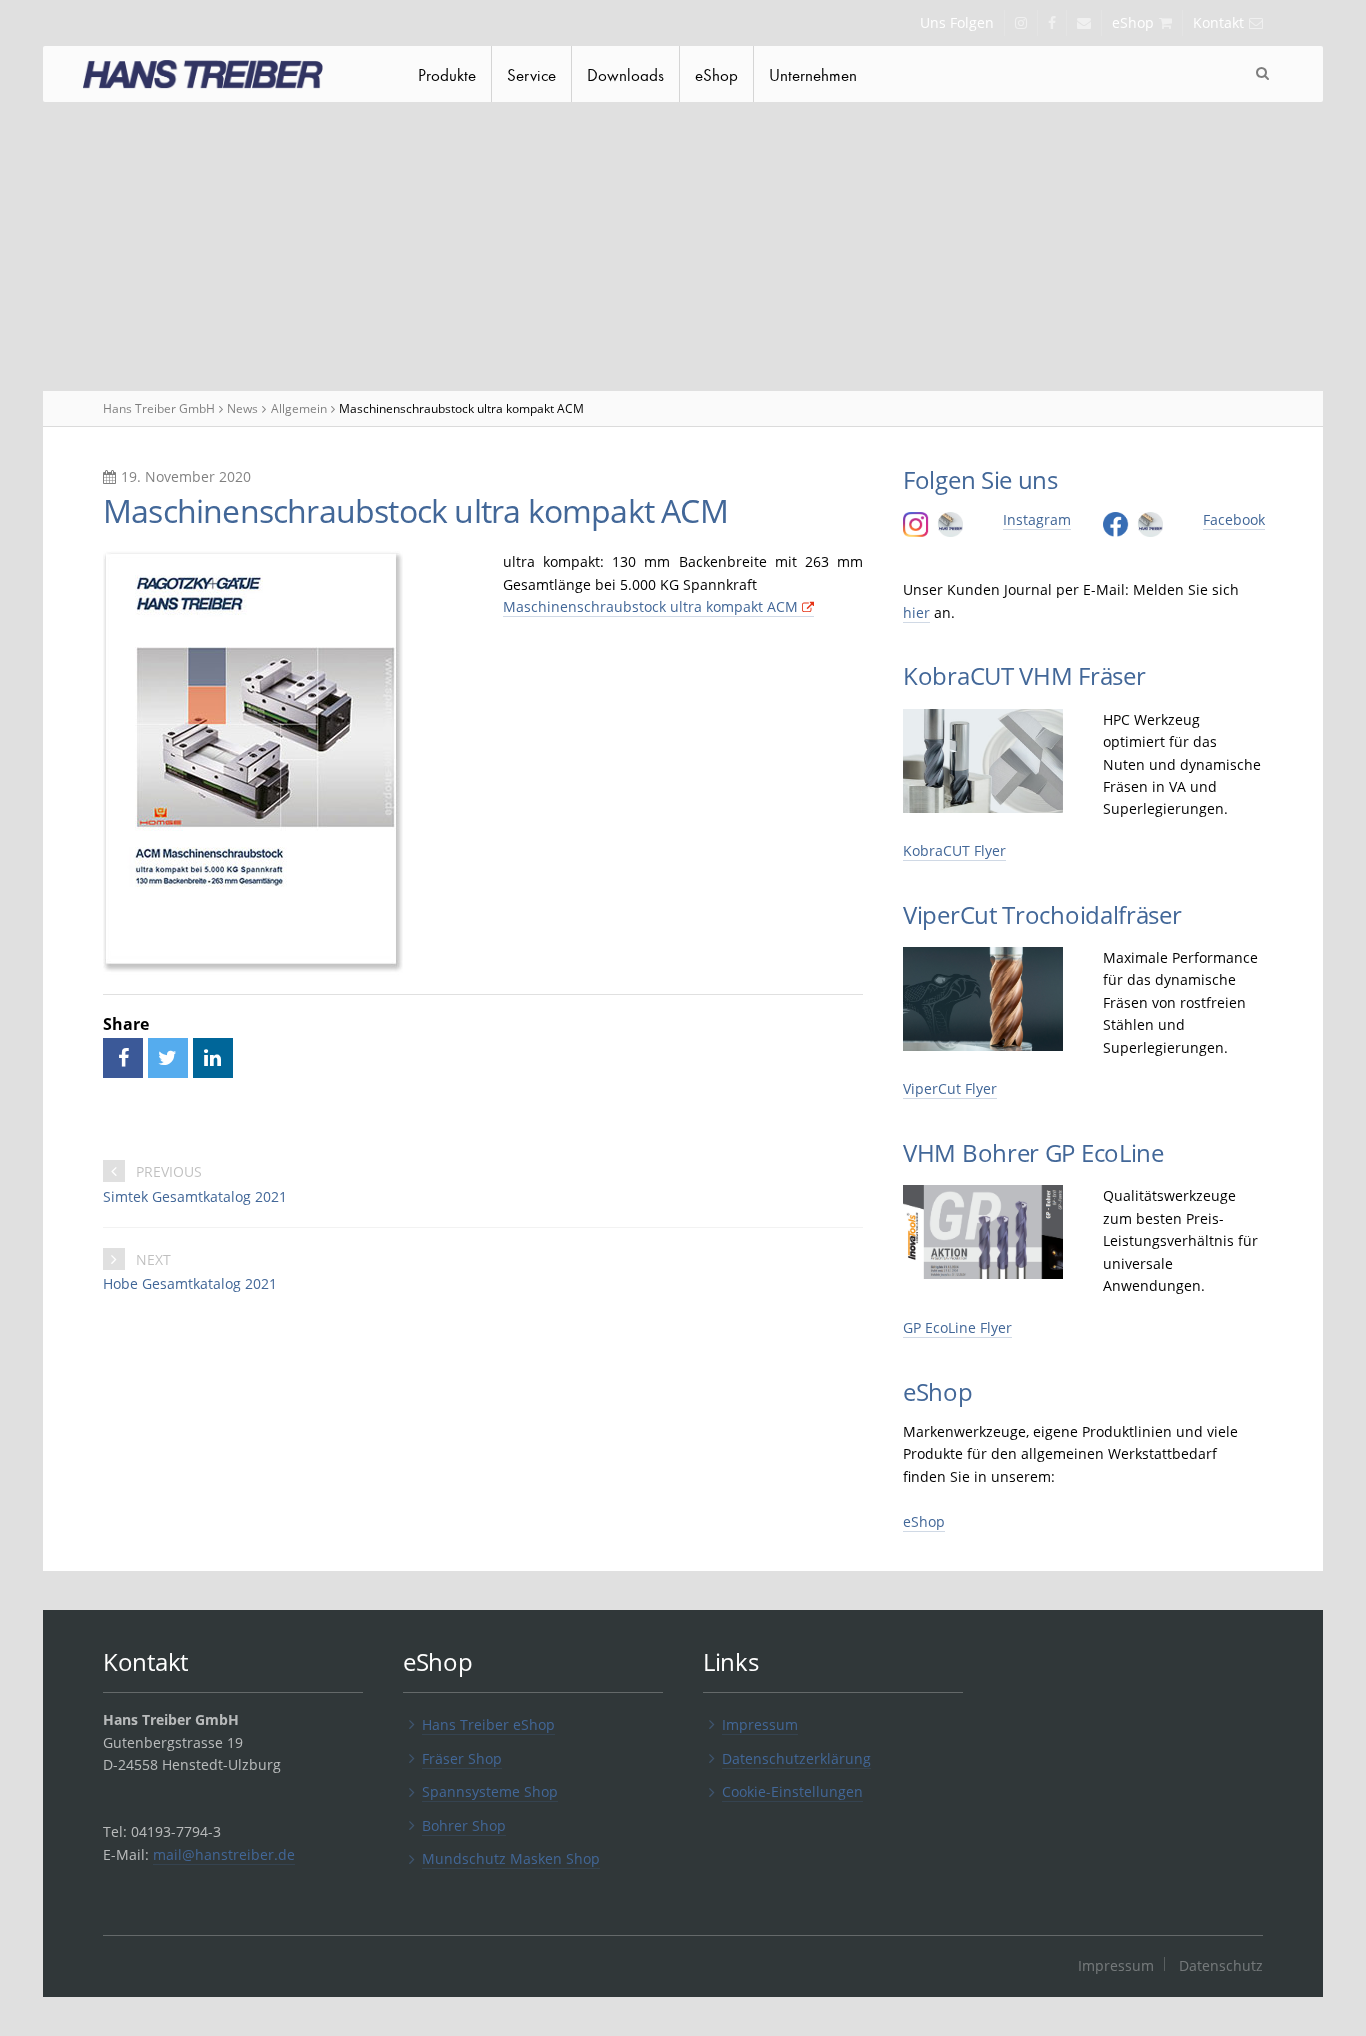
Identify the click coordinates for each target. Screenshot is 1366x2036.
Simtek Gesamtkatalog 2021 (195, 1196)
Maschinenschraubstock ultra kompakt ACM (650, 606)
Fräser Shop (462, 1758)
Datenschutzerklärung (796, 1758)
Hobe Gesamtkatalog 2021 (190, 1283)
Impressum (760, 1724)
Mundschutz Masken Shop (511, 1858)
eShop (924, 1521)
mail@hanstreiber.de (224, 1854)
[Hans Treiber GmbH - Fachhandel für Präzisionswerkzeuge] (223, 77)
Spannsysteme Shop (490, 1791)
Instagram (1037, 519)
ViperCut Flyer (950, 1088)
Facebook (1234, 519)
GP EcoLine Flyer (957, 1327)
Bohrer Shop (464, 1825)
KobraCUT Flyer (954, 850)
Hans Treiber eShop (488, 1724)
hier (916, 612)
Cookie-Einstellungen (792, 1791)
